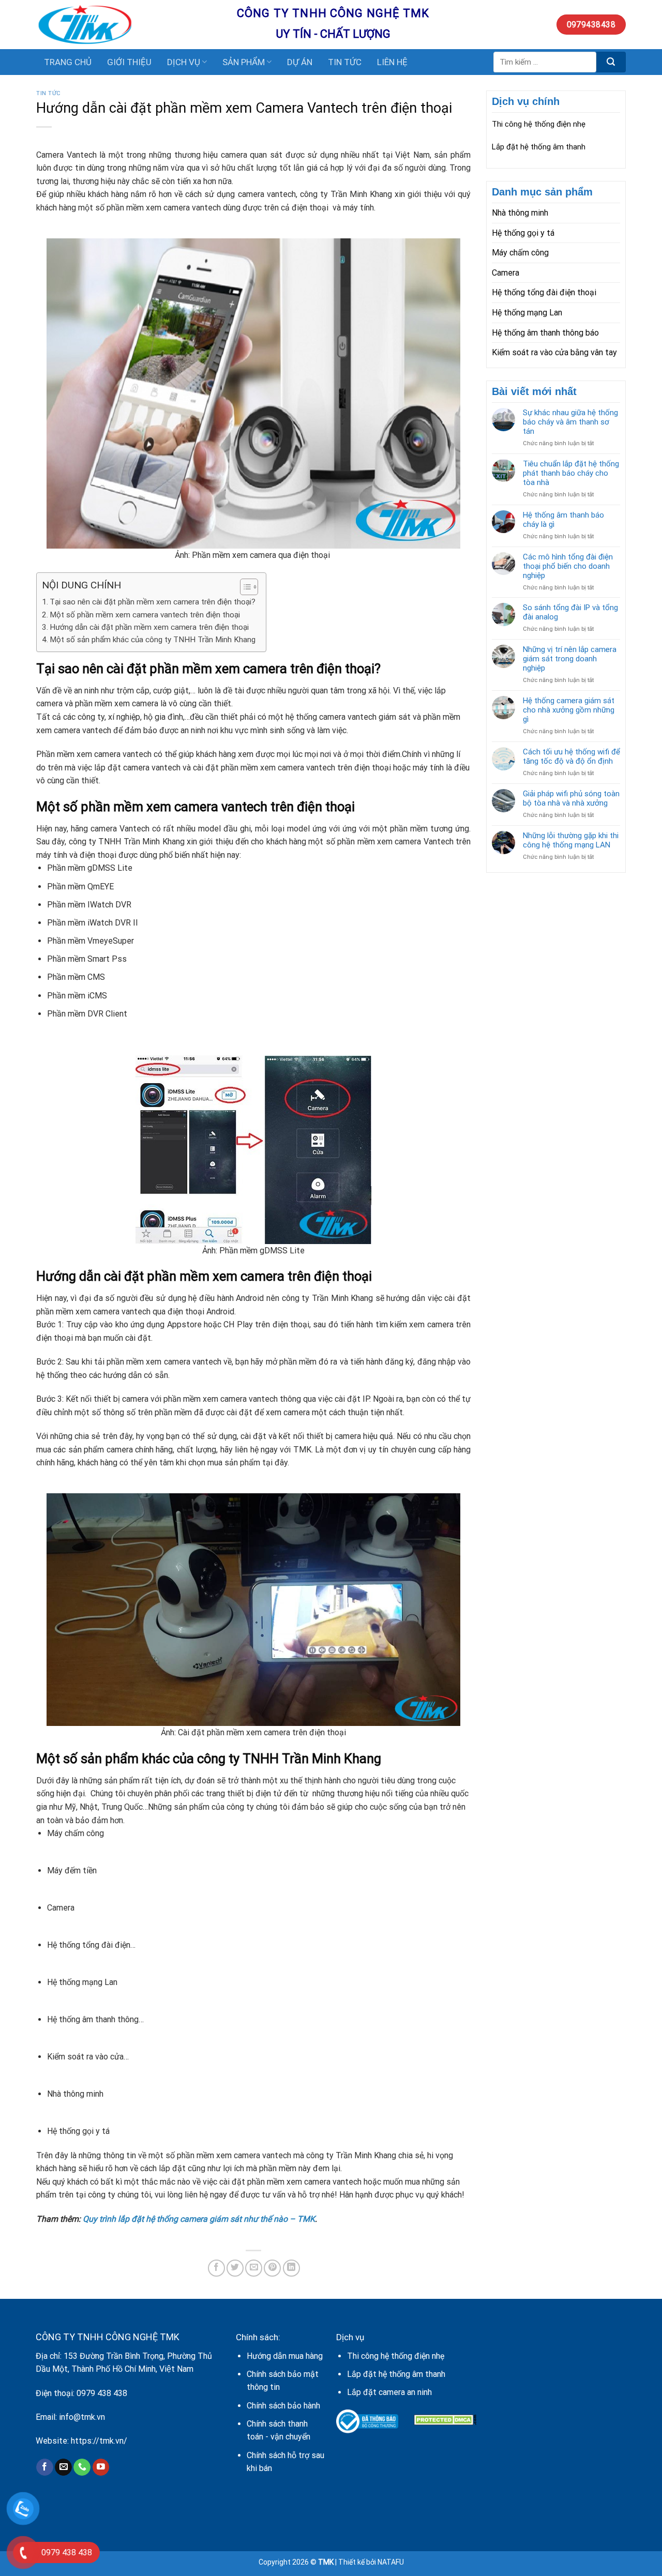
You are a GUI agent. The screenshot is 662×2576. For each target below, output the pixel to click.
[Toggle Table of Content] (244, 587)
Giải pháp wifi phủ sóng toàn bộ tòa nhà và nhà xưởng (571, 798)
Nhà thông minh (520, 213)
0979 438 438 (102, 2393)
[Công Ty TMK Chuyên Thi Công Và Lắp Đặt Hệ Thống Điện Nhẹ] (129, 25)
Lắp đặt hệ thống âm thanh (539, 147)
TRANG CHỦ (68, 62)
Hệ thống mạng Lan (527, 313)
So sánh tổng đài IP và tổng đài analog (570, 612)
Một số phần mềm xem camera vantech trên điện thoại (145, 615)
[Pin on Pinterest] (272, 2268)
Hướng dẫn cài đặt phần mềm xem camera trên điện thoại (149, 627)
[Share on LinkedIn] (291, 2268)
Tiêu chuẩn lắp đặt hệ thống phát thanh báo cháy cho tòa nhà (571, 473)
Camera (506, 273)
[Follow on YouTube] (101, 2467)
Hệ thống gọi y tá (523, 233)
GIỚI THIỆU (129, 62)
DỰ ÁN (300, 62)
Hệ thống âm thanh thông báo (545, 333)
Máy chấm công (520, 253)
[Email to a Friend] (254, 2268)
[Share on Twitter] (235, 2268)
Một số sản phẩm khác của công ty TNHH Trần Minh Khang (153, 640)
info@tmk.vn (82, 2417)
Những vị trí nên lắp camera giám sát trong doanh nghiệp (570, 659)
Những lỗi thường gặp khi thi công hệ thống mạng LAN (571, 840)
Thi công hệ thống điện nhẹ (539, 124)
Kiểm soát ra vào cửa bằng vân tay (554, 352)
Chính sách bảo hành (283, 2406)
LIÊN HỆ (392, 62)
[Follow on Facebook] (45, 2467)
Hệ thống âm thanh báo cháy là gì (563, 520)
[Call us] (82, 2467)
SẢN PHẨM (244, 62)
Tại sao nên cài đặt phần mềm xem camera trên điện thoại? (153, 602)
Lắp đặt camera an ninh (389, 2392)
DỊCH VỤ (184, 62)
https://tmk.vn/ (99, 2441)
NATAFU (391, 2562)
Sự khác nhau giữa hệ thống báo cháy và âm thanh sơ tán (570, 422)
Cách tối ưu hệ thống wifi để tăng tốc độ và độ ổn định (571, 756)
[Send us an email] (63, 2467)
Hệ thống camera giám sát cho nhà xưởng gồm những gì (569, 710)
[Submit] (611, 62)
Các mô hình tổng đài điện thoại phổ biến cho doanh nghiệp (568, 566)
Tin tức (49, 93)
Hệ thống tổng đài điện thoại (544, 292)
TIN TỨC (345, 62)
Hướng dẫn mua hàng (285, 2356)
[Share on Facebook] (216, 2268)
